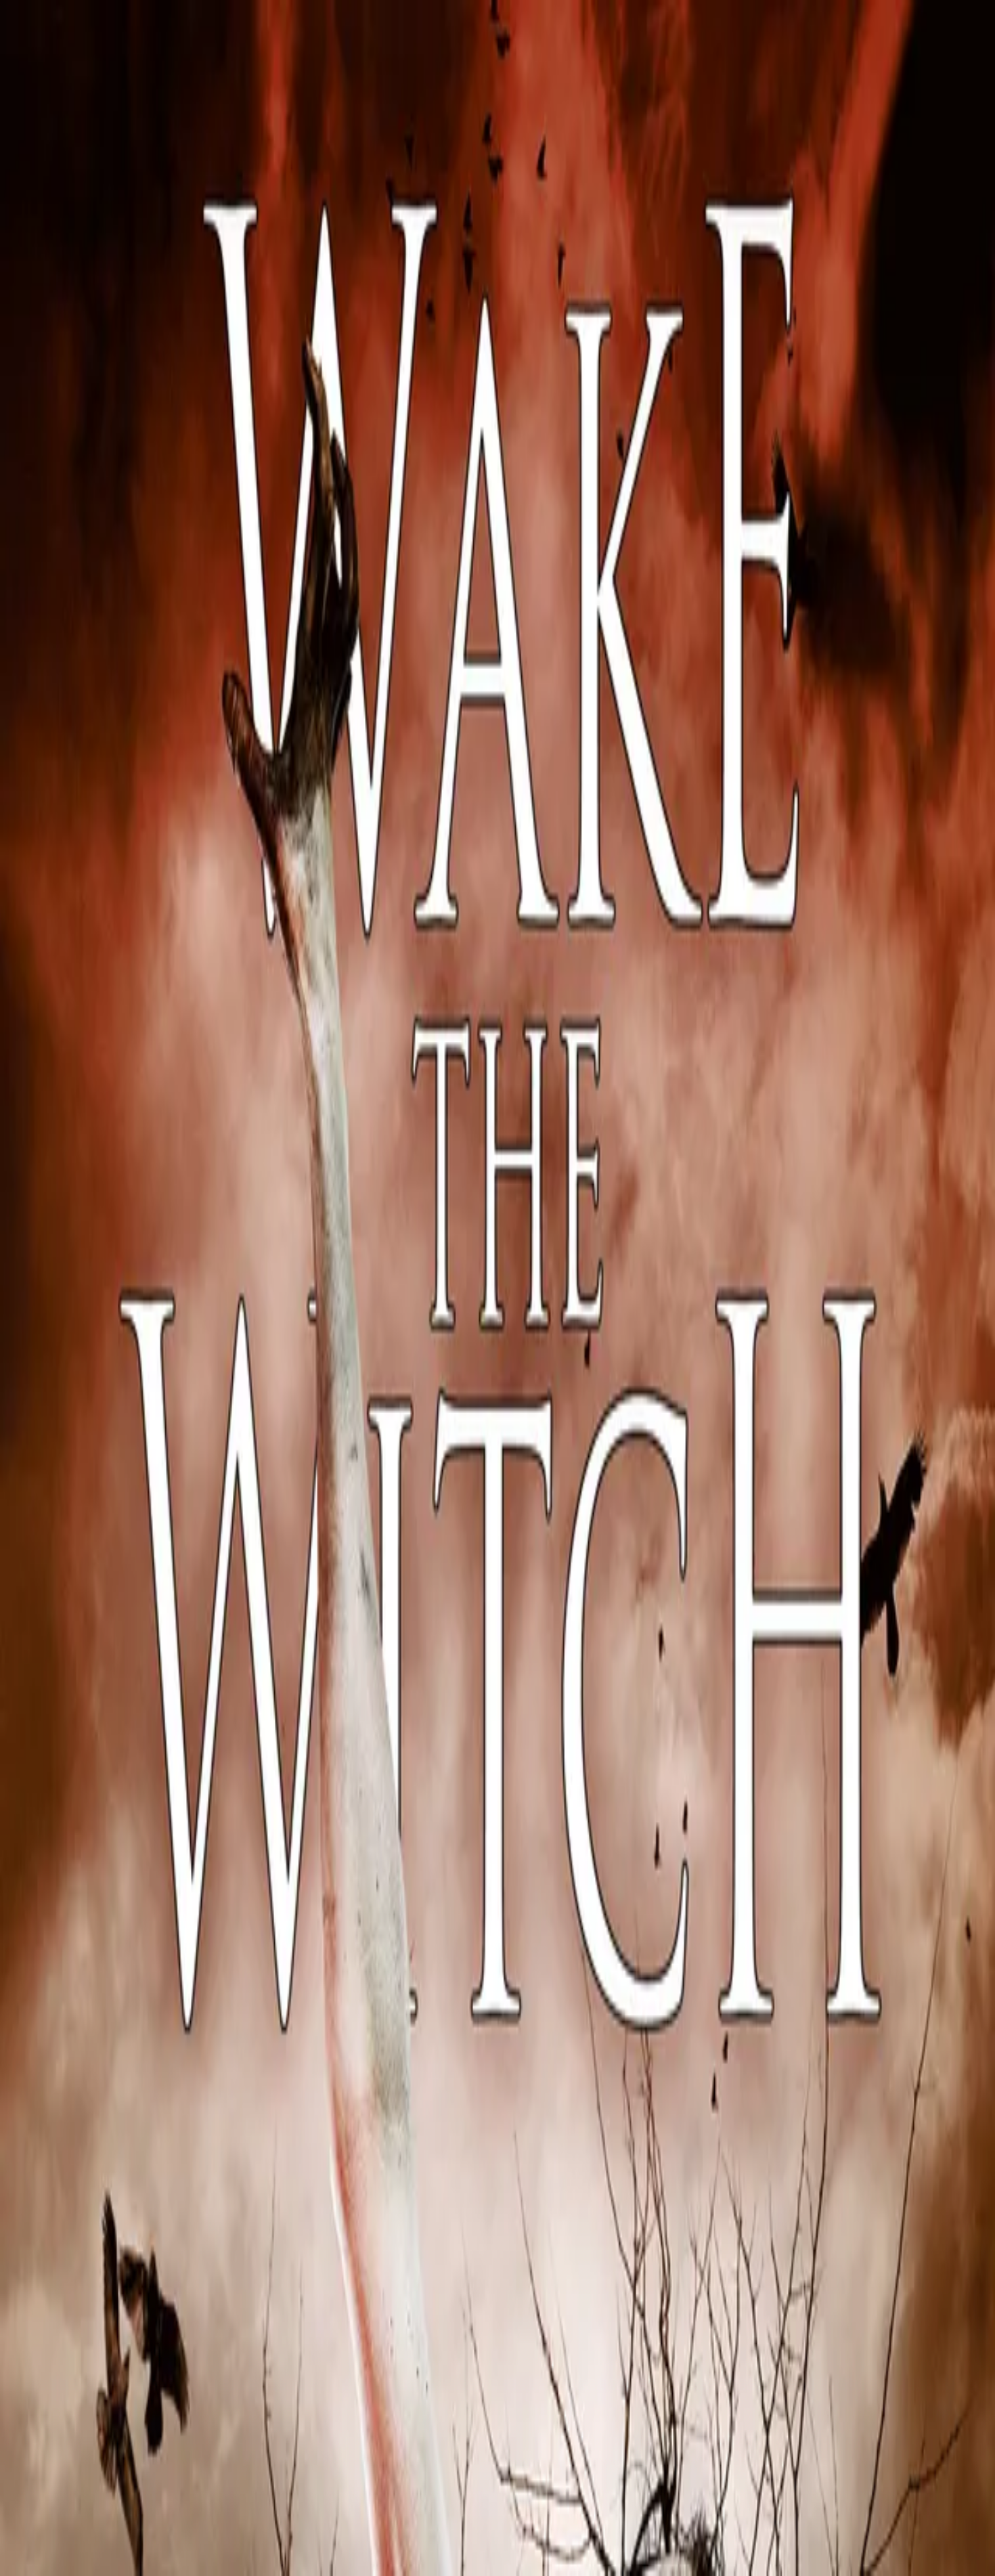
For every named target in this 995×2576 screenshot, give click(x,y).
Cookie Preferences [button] (74, 2130)
